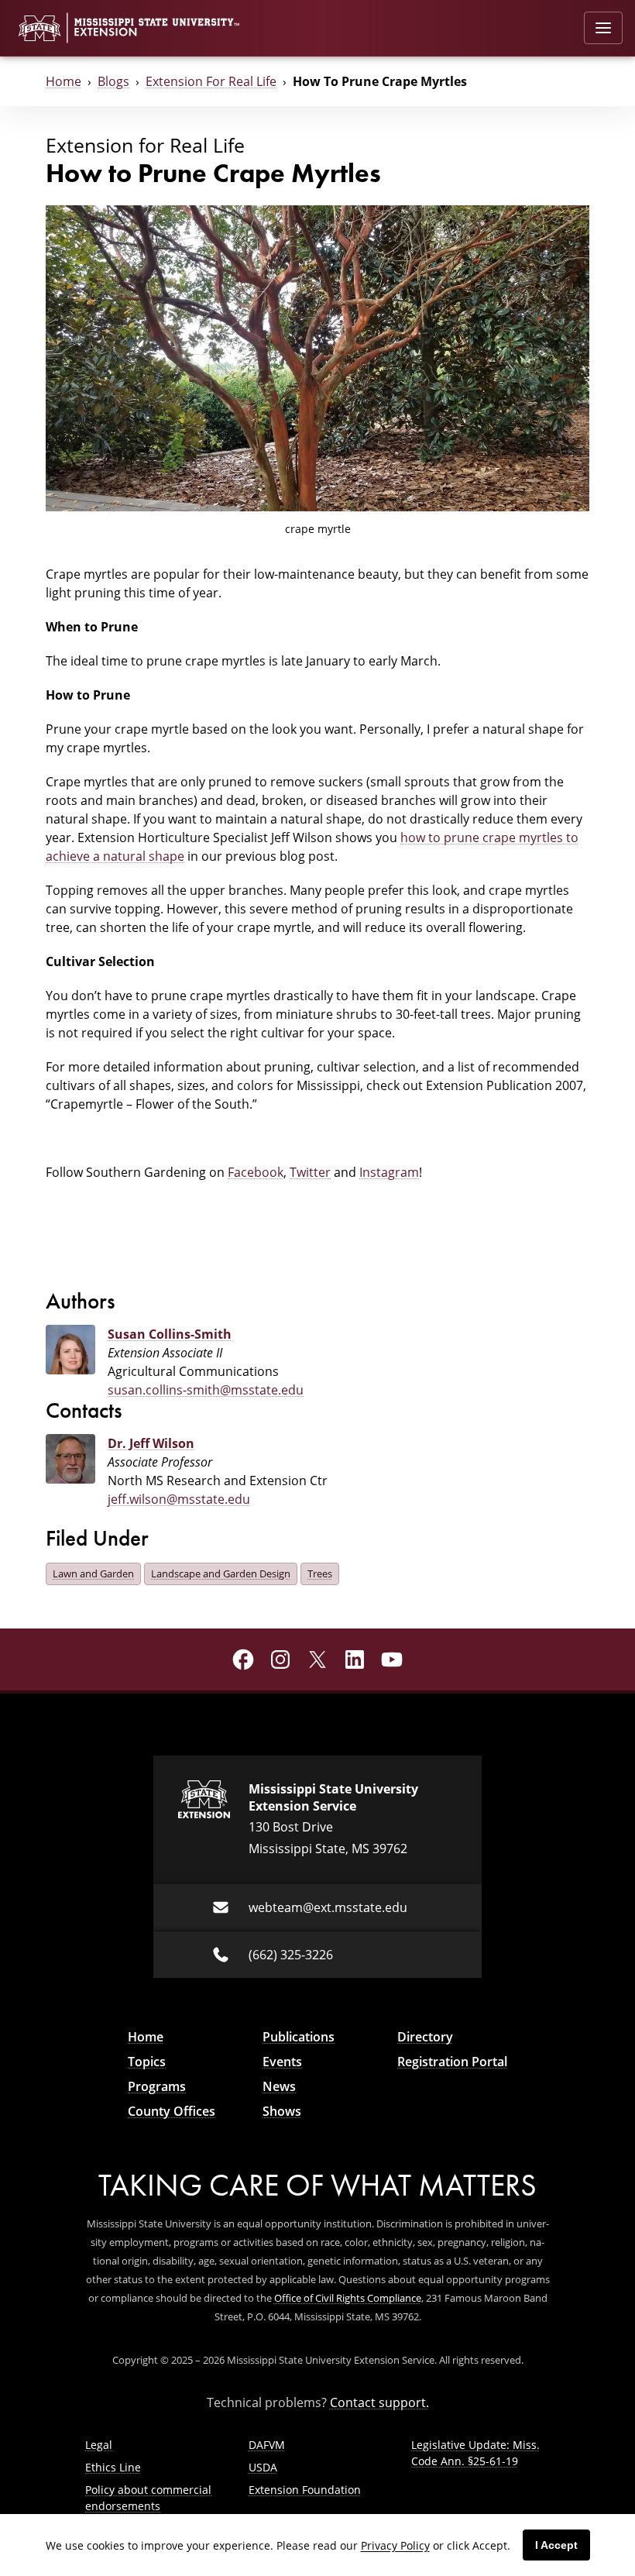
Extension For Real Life (211, 81)
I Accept (556, 2545)
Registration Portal (452, 2062)
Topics (147, 2062)
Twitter (310, 1172)
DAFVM (267, 2445)
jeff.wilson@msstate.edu (179, 1499)
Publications (299, 2037)
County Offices (172, 2111)
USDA (263, 2467)
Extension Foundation (305, 2490)
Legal (99, 2445)
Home (63, 81)
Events (282, 2062)
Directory (425, 2037)
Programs (157, 2086)
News (279, 2086)
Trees (320, 1573)
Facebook (256, 1172)
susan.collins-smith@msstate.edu (206, 1390)
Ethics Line (113, 2467)
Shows (282, 2111)
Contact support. (379, 2402)
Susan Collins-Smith (170, 1334)
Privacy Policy (395, 2545)
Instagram (389, 1172)
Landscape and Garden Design (221, 1573)
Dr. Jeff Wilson (151, 1443)
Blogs (113, 81)
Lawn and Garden (93, 1573)
